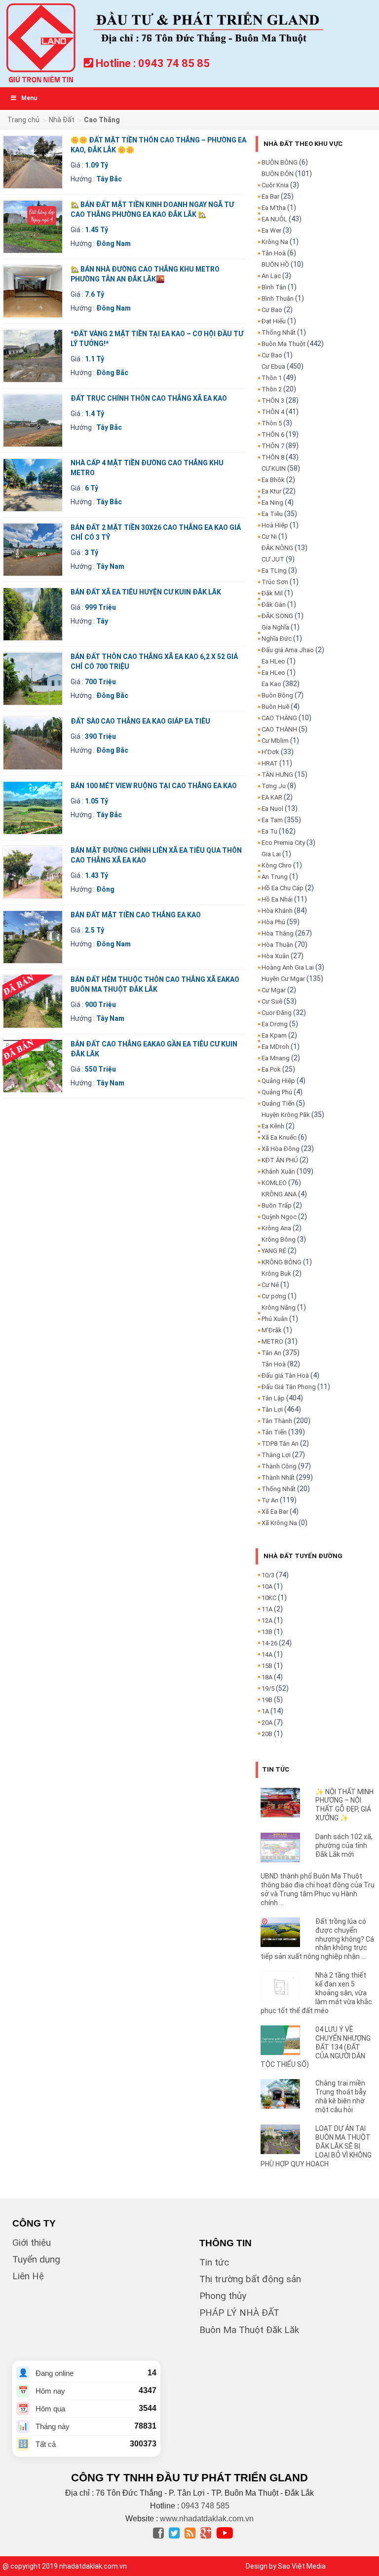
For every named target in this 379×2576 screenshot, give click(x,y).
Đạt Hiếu (274, 321)
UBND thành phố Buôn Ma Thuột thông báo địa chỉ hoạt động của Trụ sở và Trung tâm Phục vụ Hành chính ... (318, 1889)
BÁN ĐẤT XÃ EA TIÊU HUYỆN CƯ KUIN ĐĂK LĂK (146, 592)
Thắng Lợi (276, 1455)
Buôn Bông (277, 695)
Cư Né (270, 1285)
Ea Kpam (274, 1035)
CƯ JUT (273, 559)
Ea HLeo (273, 661)
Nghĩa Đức (277, 639)
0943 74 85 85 (174, 63)
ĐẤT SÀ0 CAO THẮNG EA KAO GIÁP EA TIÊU (140, 721)
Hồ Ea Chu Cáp (283, 888)
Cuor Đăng (277, 1013)
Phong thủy (223, 2296)
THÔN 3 (273, 400)
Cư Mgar (274, 990)
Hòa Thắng (278, 933)
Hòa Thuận (277, 945)
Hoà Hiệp (275, 525)
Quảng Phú (277, 1092)
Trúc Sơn (275, 582)
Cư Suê (272, 1001)
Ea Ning (272, 503)
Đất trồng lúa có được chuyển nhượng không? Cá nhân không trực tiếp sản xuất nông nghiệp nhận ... (318, 1939)
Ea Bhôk (273, 480)
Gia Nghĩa (275, 627)
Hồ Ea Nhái (277, 899)
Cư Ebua (273, 366)
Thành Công (279, 1466)
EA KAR (272, 797)
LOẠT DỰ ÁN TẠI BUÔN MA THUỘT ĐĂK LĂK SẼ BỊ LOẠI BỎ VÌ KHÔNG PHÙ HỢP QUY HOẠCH (316, 2146)
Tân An (271, 1353)
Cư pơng (274, 1296)
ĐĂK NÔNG (277, 548)
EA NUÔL (274, 219)
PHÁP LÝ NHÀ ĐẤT (239, 2313)
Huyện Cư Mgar (283, 979)
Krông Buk (276, 1273)
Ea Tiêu (272, 514)
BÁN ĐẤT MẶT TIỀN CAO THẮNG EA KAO (136, 915)
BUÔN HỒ (275, 264)
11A (267, 1609)
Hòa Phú (273, 922)
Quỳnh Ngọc (279, 1217)
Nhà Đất (62, 120)
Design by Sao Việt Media (286, 2566)
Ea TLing (274, 571)
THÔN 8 (273, 457)
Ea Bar (270, 196)
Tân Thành (277, 1421)
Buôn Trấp (277, 1205)
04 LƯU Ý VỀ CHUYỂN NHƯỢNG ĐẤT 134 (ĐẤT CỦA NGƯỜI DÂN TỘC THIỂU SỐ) (316, 2047)
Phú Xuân (275, 1319)
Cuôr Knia (275, 185)
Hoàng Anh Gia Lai (288, 967)
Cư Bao (272, 310)
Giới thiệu (32, 2243)
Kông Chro (277, 865)
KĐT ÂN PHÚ (280, 1160)
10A (267, 1586)
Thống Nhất (279, 332)
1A (265, 1711)
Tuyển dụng (36, 2259)
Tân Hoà (274, 253)
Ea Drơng (275, 1024)
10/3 (268, 1575)
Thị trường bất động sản (250, 2279)
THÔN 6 (273, 435)
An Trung (275, 877)
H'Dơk (270, 752)
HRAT (270, 763)
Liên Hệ (28, 2276)
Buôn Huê (275, 707)
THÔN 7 (273, 446)
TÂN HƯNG (277, 775)
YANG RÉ (274, 1251)
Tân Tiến (274, 1432)
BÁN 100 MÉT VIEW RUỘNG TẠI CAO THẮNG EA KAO (154, 786)
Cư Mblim (275, 741)
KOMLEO (274, 1183)
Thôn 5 (272, 423)
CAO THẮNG (279, 718)
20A (267, 1723)
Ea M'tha (274, 208)
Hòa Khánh (277, 911)
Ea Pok (271, 1069)
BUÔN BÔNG (280, 162)
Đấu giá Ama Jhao (288, 650)
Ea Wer (271, 230)
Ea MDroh (275, 1047)
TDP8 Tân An (280, 1444)
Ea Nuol (272, 809)
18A (267, 1677)
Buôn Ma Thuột (284, 344)
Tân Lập (273, 1398)
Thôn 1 (272, 378)
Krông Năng (279, 1307)
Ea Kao (271, 684)
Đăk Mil (272, 593)
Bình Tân (274, 287)
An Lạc (271, 276)
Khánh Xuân (278, 1171)
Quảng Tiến (278, 1103)
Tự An (270, 1500)
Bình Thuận (278, 298)
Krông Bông (279, 1239)
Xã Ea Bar (275, 1512)
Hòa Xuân (275, 956)
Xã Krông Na (279, 1523)
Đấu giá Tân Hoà (285, 1375)
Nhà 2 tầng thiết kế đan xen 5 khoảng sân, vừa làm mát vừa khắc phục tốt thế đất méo (317, 1993)
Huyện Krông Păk (286, 1115)
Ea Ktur (271, 491)
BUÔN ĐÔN (278, 174)
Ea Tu (269, 831)
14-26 (269, 1643)
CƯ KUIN (274, 469)
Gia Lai (271, 854)
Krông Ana (276, 1228)
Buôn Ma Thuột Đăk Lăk (249, 2330)
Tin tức (214, 2262)
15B (267, 1666)
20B (267, 1734)
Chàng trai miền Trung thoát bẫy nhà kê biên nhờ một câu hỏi (341, 2096)
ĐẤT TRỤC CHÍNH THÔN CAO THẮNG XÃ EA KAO (149, 398)
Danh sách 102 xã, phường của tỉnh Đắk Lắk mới (344, 1845)
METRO (272, 1341)
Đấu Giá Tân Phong (289, 1387)
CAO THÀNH (279, 729)
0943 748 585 (205, 2506)
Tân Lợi (272, 1410)
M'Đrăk (272, 1330)
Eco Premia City (283, 843)
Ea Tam (272, 820)
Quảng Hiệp (278, 1081)
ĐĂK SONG (277, 616)
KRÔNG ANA (279, 1194)
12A (267, 1620)
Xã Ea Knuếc (279, 1137)
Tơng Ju (274, 786)
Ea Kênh (273, 1126)
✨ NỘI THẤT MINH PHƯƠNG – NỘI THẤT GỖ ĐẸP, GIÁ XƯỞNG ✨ (344, 1805)
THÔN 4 (273, 412)
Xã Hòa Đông (281, 1149)
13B (267, 1632)
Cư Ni (269, 537)
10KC (269, 1598)
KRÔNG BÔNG (282, 1262)
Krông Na (275, 242)
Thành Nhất (278, 1478)
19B (267, 1700)
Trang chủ (23, 120)
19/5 (268, 1688)
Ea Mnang (276, 1058)
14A (267, 1654)
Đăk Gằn (274, 605)
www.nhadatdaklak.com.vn (207, 2519)
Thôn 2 (272, 389)
